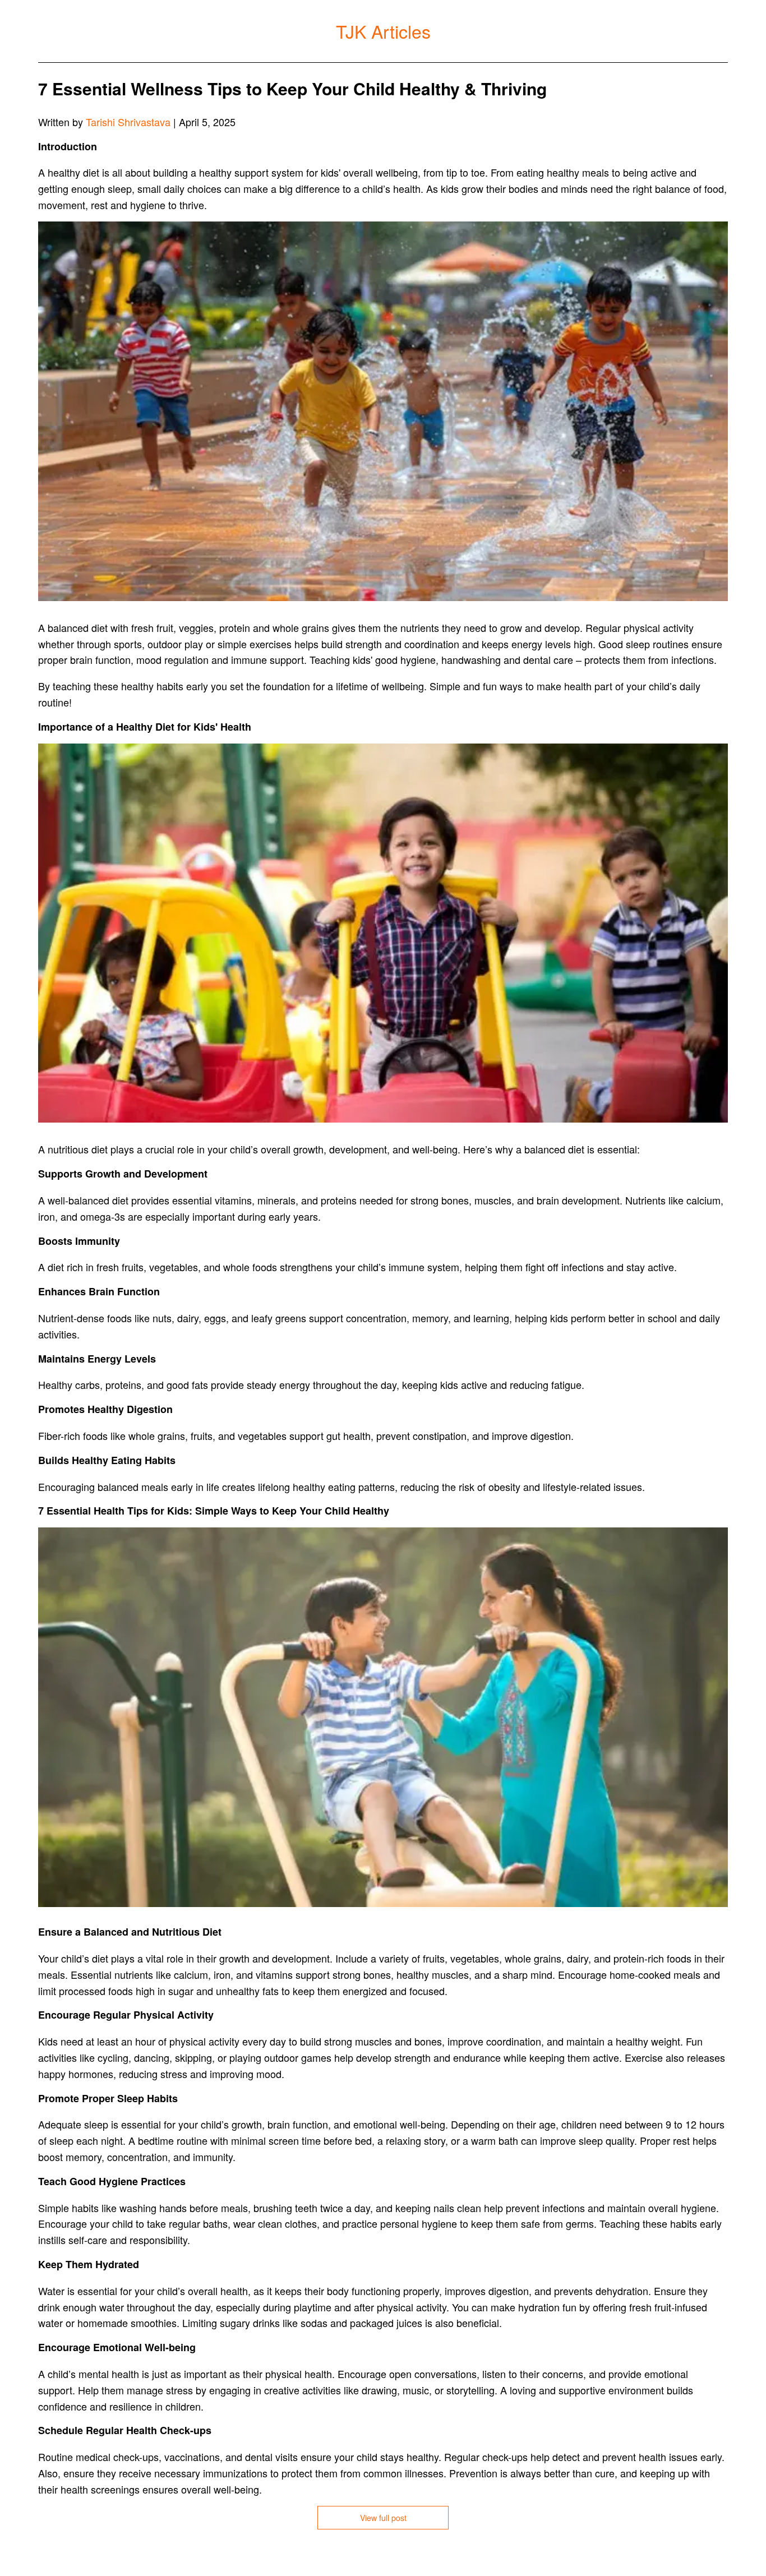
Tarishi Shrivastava (128, 122)
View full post (383, 2518)
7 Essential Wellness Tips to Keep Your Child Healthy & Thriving (292, 88)
